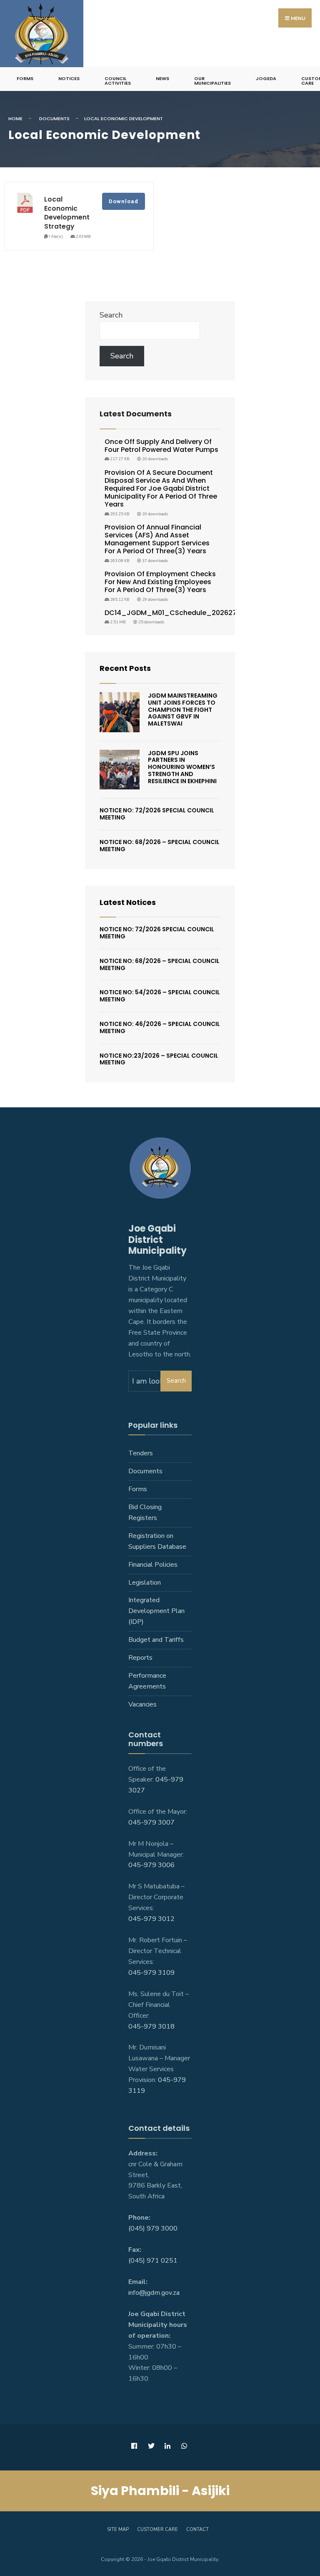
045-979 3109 (151, 1973)
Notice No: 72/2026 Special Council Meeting (157, 814)
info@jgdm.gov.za (154, 2293)
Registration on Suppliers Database (157, 1541)
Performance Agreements (147, 1681)
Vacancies (142, 1704)
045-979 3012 (151, 1919)
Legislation (145, 1583)
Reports (140, 1658)
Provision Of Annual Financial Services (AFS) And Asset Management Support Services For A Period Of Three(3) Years (157, 539)
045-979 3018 (151, 2027)
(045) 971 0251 (153, 2261)
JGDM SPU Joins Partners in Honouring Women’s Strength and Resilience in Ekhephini (182, 767)
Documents (54, 118)
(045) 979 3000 (153, 2228)
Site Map (118, 2529)
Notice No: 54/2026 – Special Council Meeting (160, 996)
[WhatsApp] (184, 2446)
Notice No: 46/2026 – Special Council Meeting (160, 1027)
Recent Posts (125, 668)
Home (15, 118)
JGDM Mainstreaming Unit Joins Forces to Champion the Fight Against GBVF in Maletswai (183, 710)
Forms (25, 78)
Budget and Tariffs (156, 1640)
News (162, 78)
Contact (197, 2529)
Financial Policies (153, 1565)
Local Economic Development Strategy (67, 213)
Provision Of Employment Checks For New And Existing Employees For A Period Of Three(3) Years (160, 582)
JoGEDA (266, 78)
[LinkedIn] (167, 2446)
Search (111, 315)
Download (124, 201)
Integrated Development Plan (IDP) (156, 1611)
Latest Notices (128, 902)
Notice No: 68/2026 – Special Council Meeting (160, 846)
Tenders (141, 1453)
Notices (69, 78)
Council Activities (118, 81)
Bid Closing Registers (145, 1512)
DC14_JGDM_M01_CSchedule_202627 (171, 613)
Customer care (157, 2529)
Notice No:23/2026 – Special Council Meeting (159, 1059)
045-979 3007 (151, 1822)
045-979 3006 (151, 1865)
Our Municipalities (212, 81)
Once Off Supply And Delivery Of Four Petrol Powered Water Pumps (161, 446)
